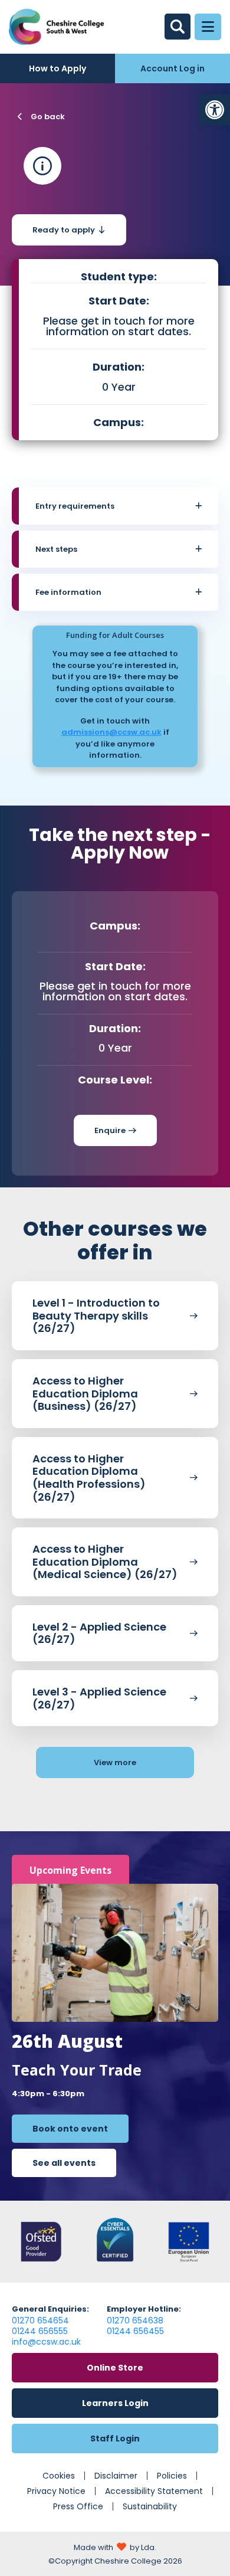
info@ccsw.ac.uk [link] (46, 2342)
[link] (215, 110)
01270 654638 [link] (135, 2320)
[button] (119, 506)
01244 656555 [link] (40, 2331)
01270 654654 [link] (40, 2320)
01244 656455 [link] (135, 2331)
